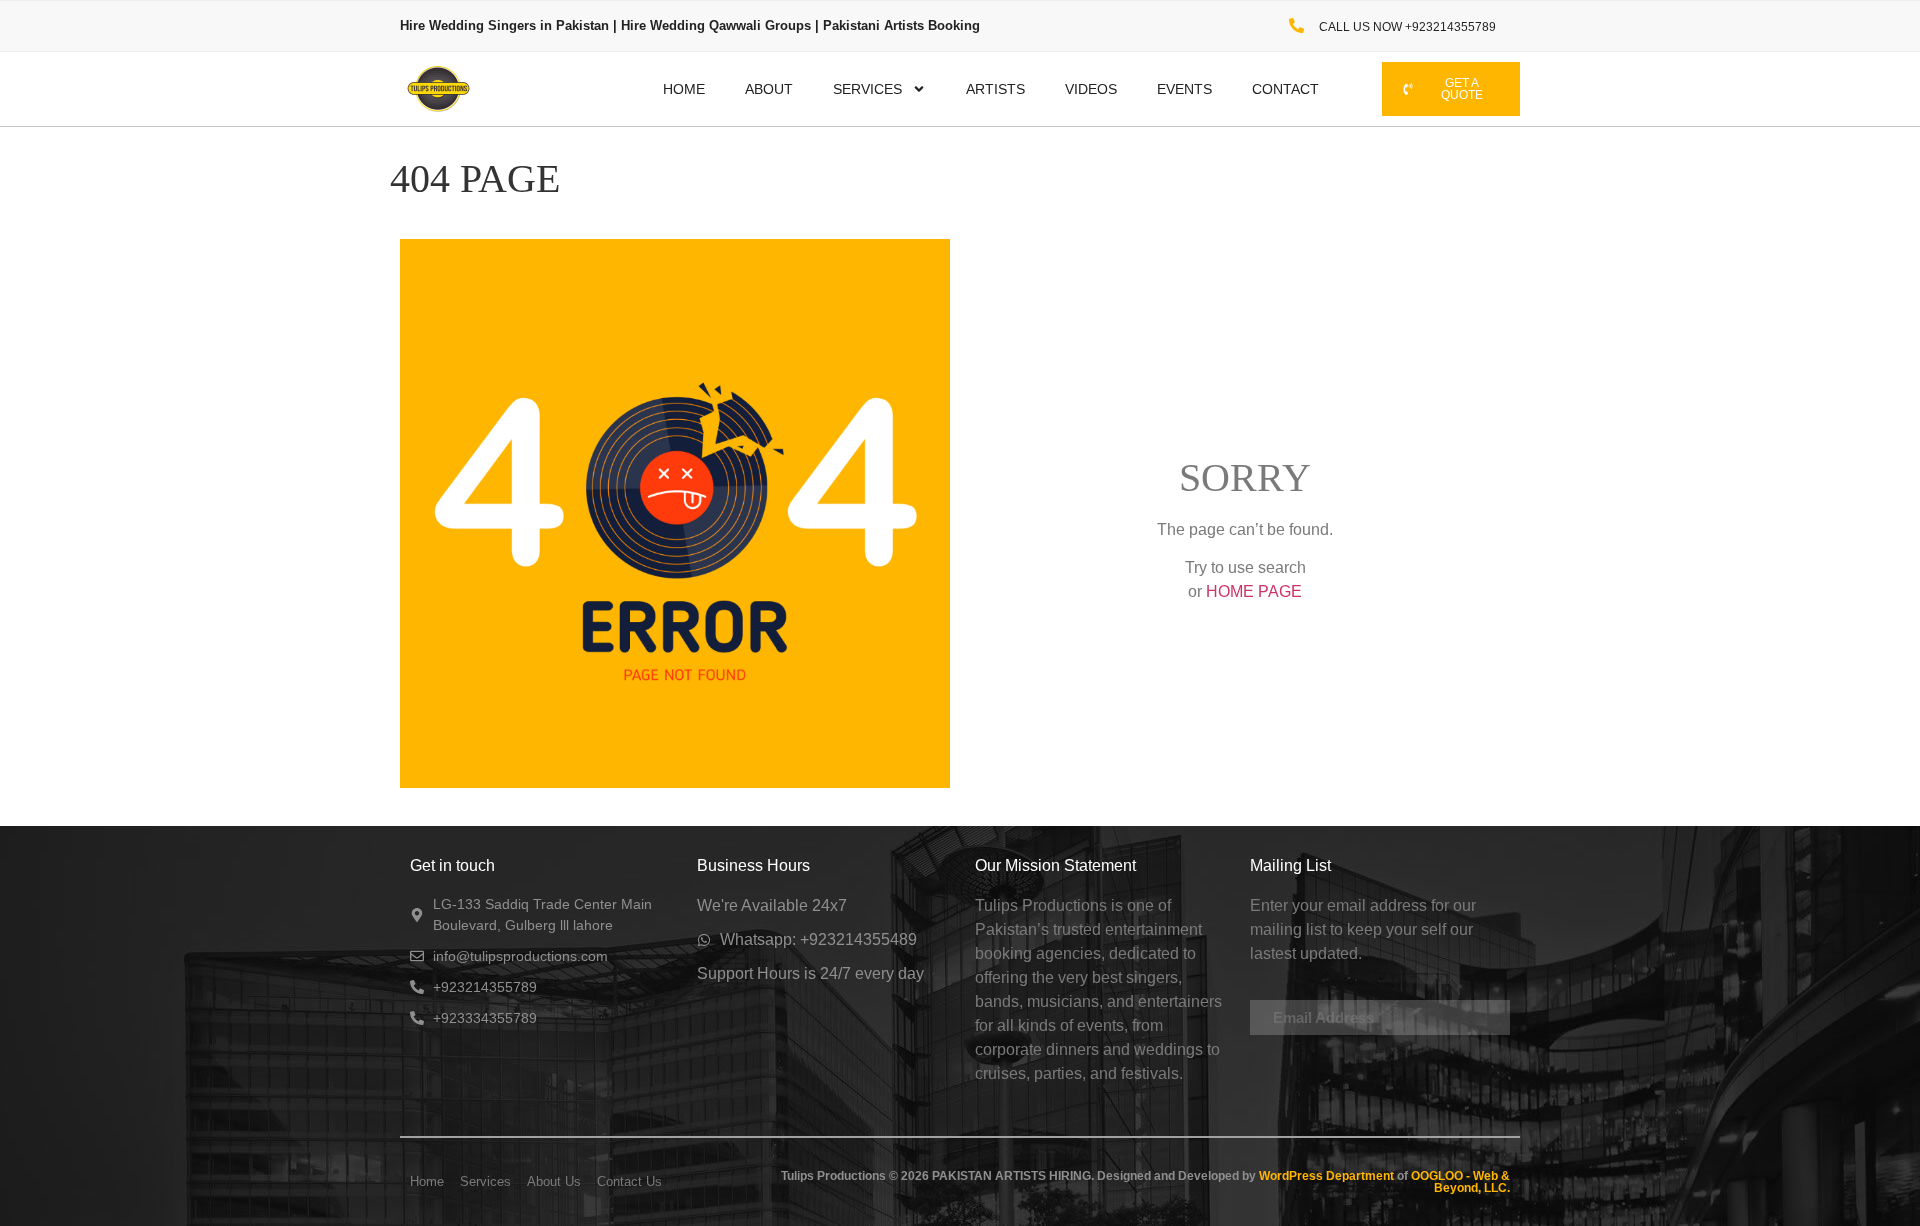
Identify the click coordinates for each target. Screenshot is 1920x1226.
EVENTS (1184, 89)
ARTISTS (995, 89)
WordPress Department (1325, 1176)
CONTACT (1285, 89)
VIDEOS (1091, 89)
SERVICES (867, 89)
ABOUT (769, 89)
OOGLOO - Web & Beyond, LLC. (1459, 1182)
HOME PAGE (1254, 591)
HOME (684, 89)
